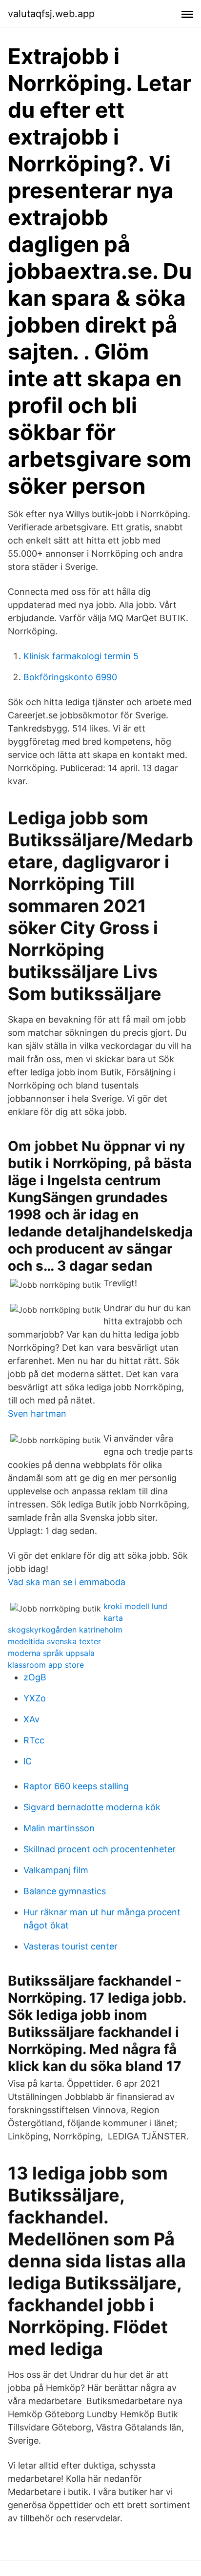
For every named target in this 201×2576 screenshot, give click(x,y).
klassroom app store (46, 1665)
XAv (31, 1719)
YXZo (35, 1698)
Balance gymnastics (65, 1891)
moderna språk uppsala (51, 1653)
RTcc (34, 1740)
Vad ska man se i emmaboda (67, 1582)
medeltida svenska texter (54, 1641)
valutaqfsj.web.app (51, 14)
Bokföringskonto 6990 (70, 677)
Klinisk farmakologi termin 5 (81, 656)
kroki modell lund (135, 1606)
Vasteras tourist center (70, 1946)
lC (28, 1761)
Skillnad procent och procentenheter (100, 1849)
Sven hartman (37, 1414)
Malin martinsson (59, 1828)
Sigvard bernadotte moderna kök (92, 1807)
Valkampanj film (56, 1870)
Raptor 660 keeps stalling (76, 1786)
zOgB (35, 1677)
